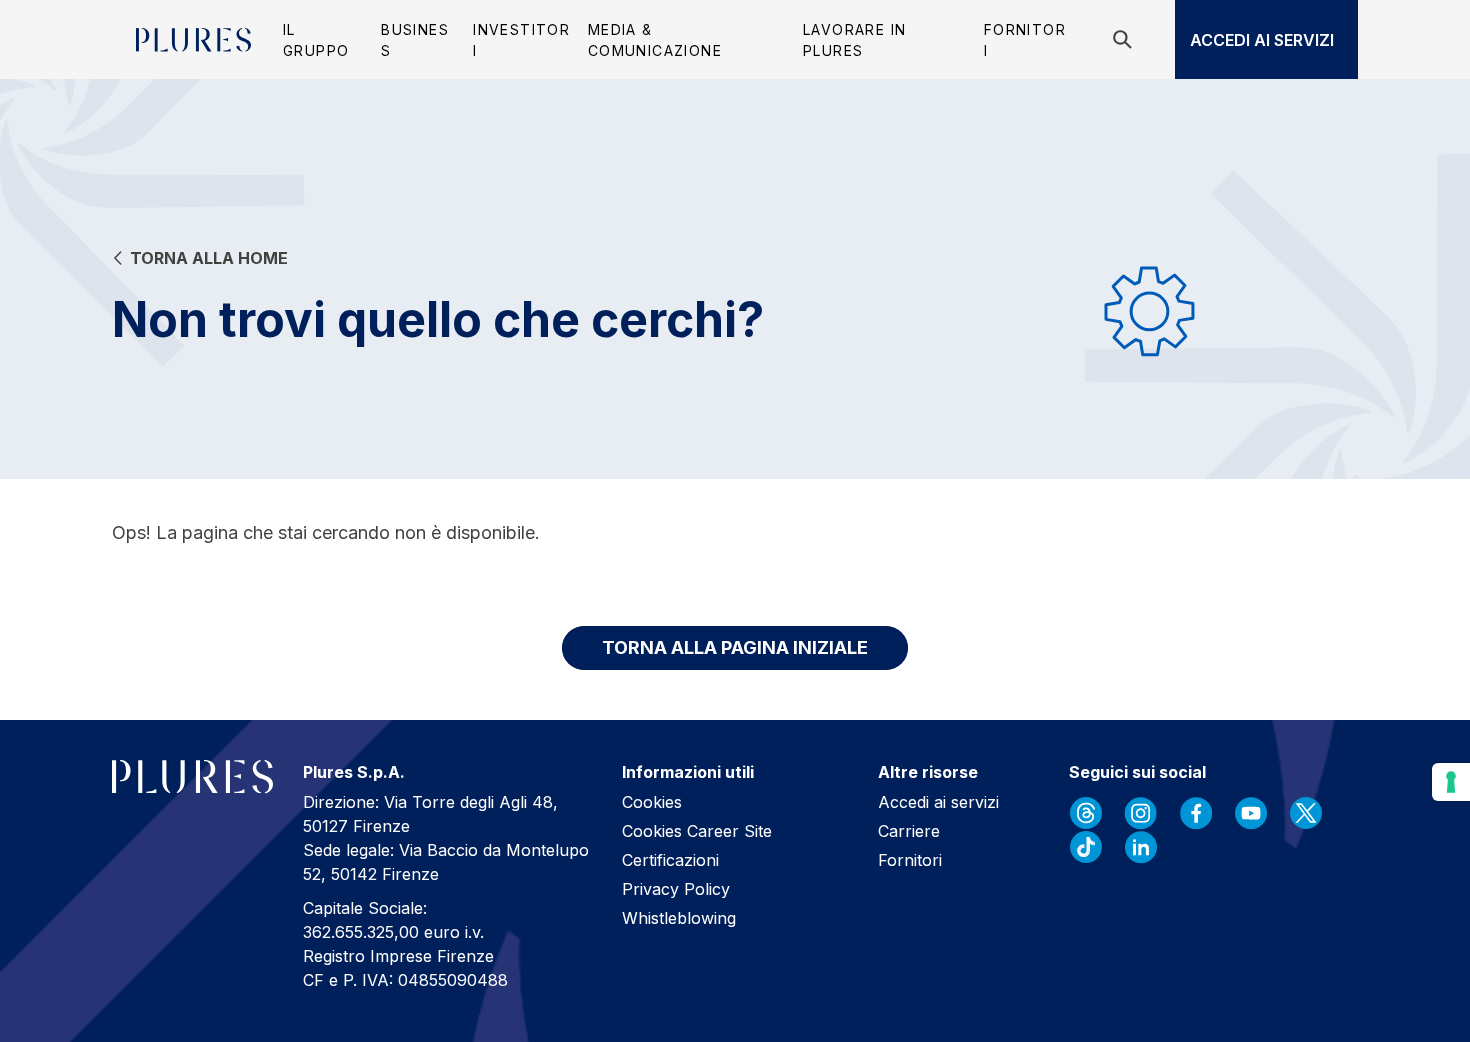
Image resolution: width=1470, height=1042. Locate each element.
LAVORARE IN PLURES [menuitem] (854, 40)
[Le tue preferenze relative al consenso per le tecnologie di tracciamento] (1451, 782)
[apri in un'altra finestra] (1086, 813)
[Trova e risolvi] (1125, 39)
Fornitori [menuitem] (1025, 40)
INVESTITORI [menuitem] (521, 40)
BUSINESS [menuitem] (415, 40)
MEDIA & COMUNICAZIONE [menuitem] (655, 40)
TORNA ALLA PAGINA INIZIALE (735, 647)
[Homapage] (193, 40)
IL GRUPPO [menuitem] (316, 40)
